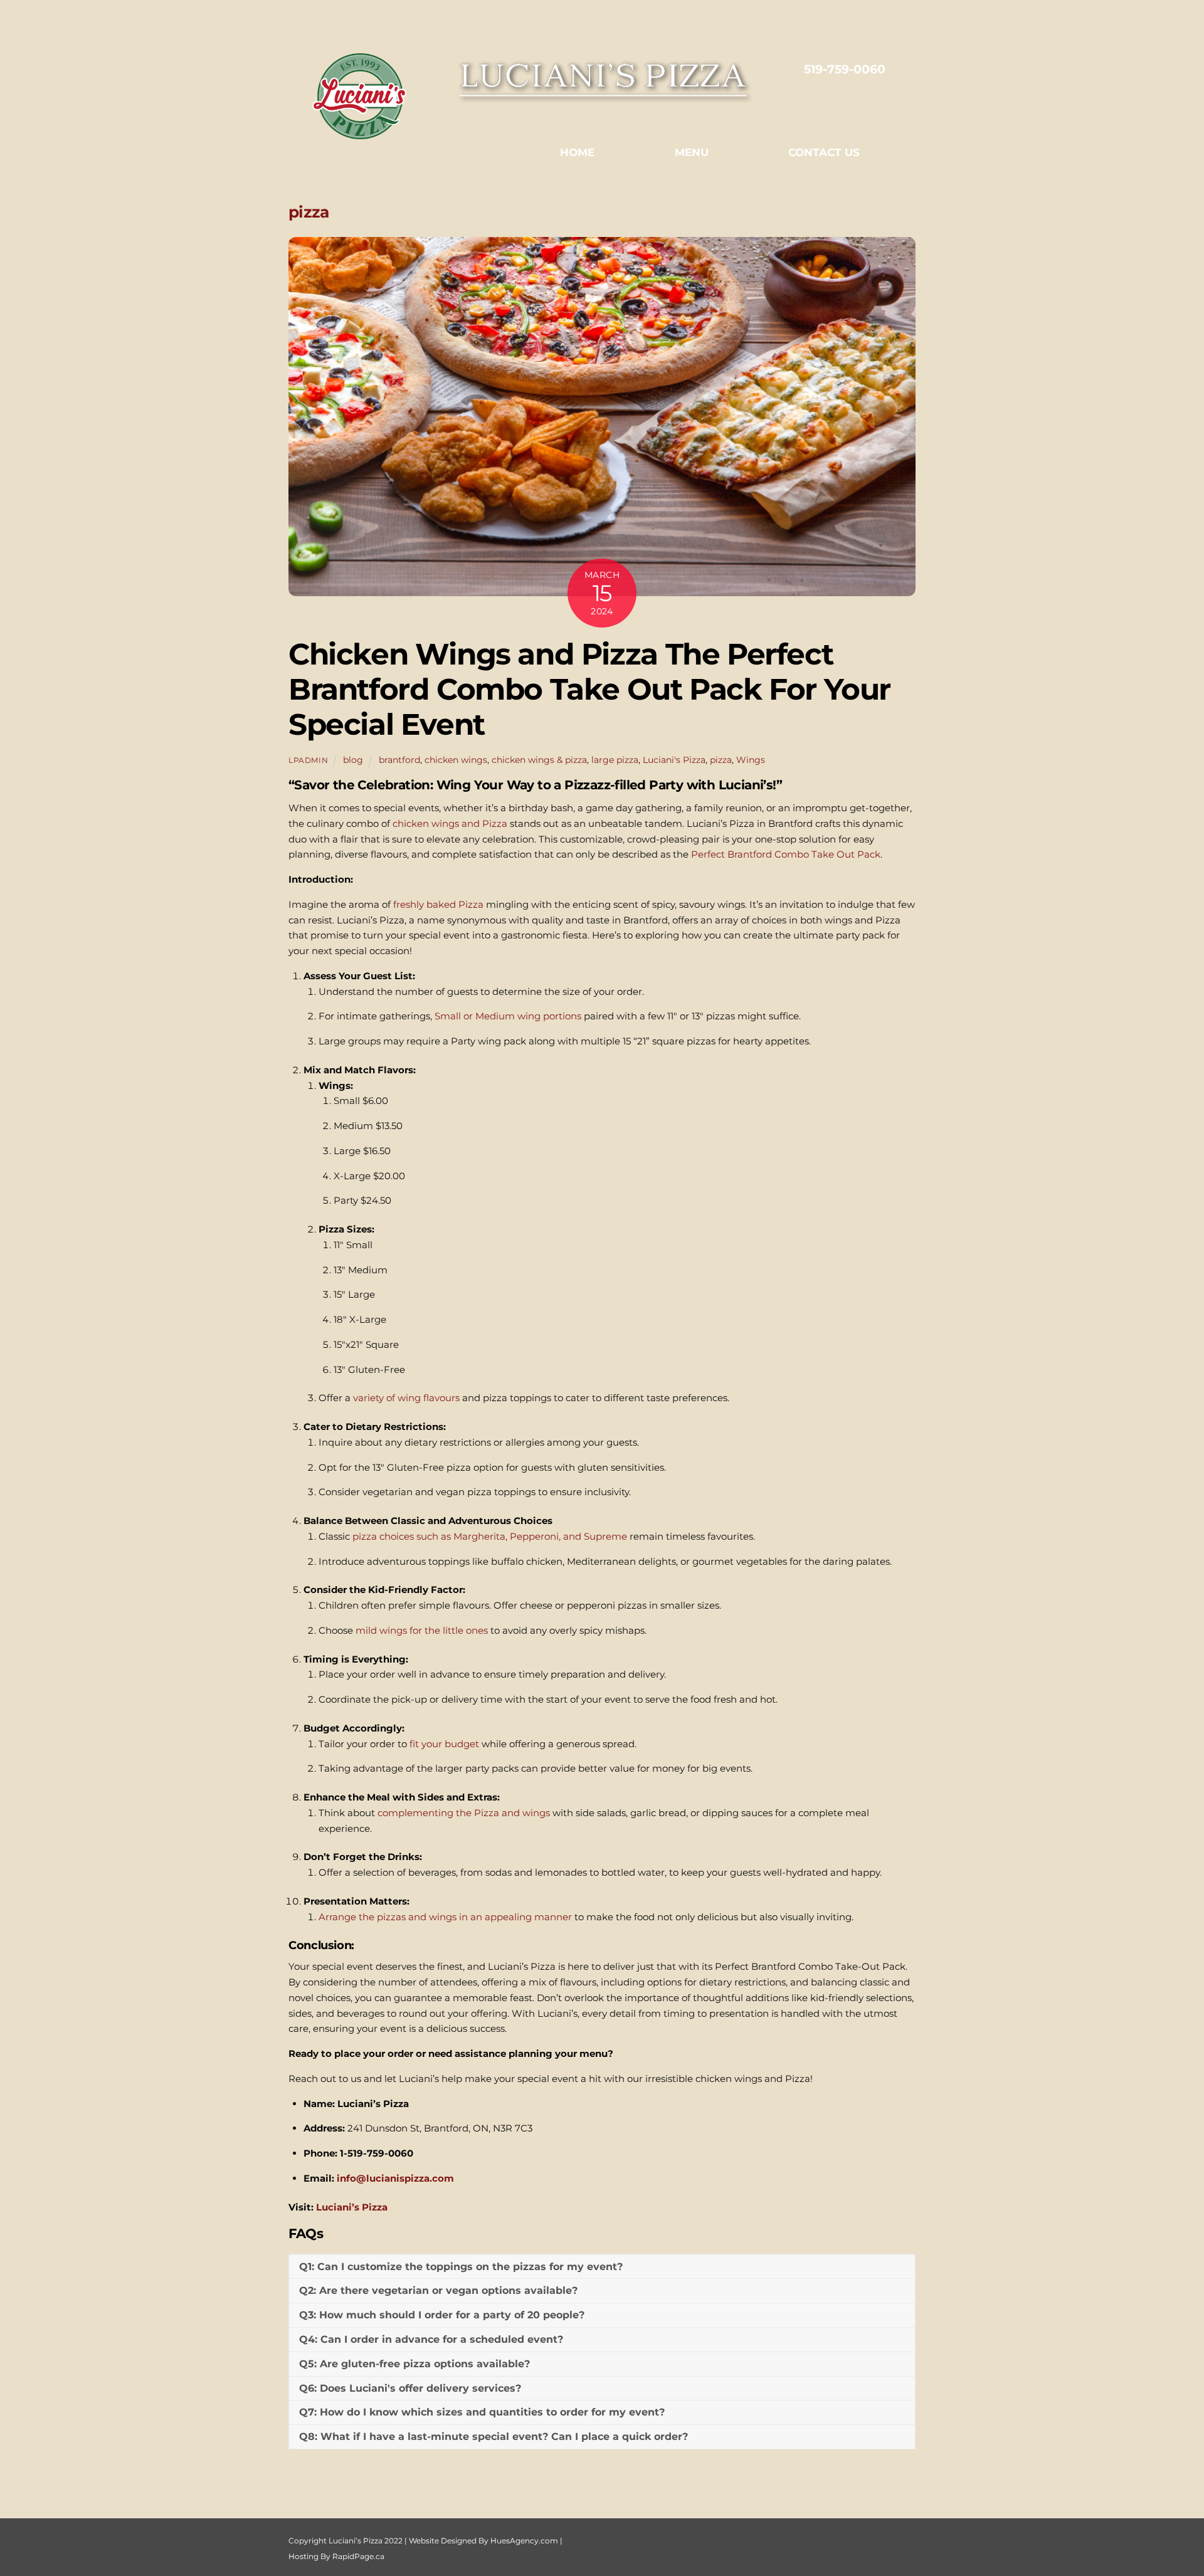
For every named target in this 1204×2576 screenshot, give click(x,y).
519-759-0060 (845, 69)
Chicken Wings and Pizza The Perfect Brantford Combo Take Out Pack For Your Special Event (589, 689)
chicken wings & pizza (539, 760)
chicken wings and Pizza (450, 823)
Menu (692, 152)
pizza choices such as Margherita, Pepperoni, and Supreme (490, 1536)
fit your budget (444, 1744)
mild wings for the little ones (420, 1630)
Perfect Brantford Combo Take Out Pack (784, 854)
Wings (751, 760)
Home (577, 152)
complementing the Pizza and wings (464, 1813)
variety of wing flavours (406, 1398)
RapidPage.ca (358, 2556)
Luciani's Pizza (674, 760)
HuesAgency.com (524, 2541)
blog (353, 760)
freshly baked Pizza (438, 904)
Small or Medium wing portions (507, 1016)
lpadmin (308, 760)
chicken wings (456, 760)
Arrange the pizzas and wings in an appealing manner (445, 1917)
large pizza (615, 760)
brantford (399, 760)
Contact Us (824, 152)
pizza (721, 760)
